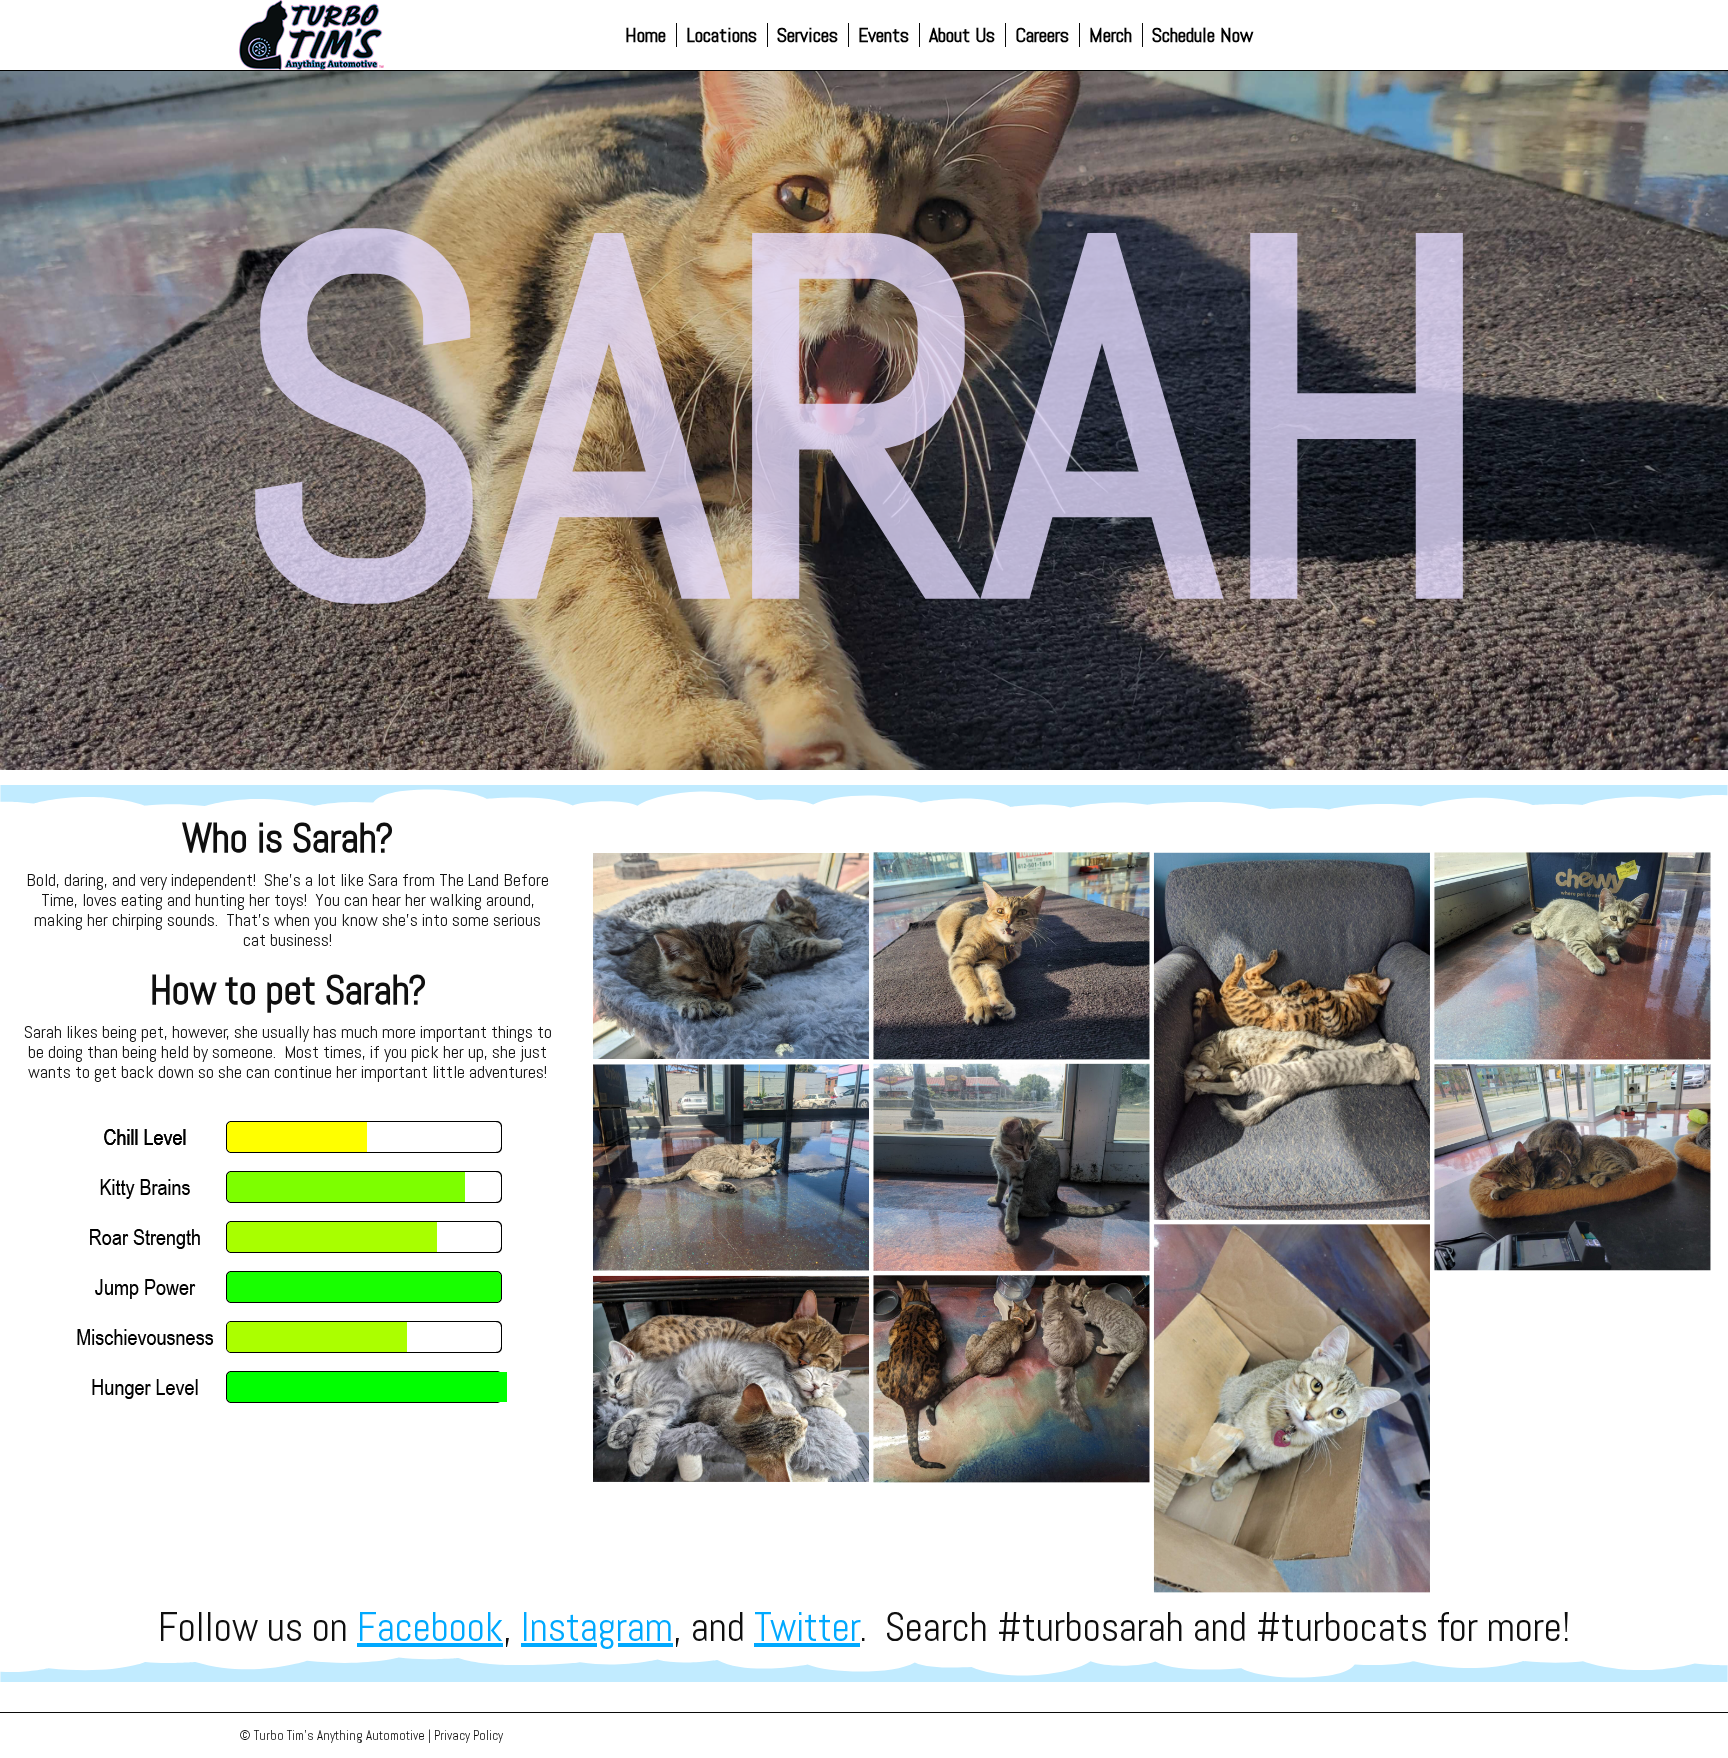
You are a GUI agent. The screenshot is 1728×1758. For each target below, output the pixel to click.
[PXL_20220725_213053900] (1291, 1035)
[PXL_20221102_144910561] (1011, 1379)
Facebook (430, 1627)
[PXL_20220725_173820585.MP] (730, 1167)
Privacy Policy (468, 1735)
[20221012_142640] (1291, 1408)
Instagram (597, 1627)
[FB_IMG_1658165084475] (730, 1379)
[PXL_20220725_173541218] (1572, 955)
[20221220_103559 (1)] (1011, 955)
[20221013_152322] (1572, 1167)
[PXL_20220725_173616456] (1011, 1167)
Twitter (807, 1627)
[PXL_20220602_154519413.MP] (730, 956)
